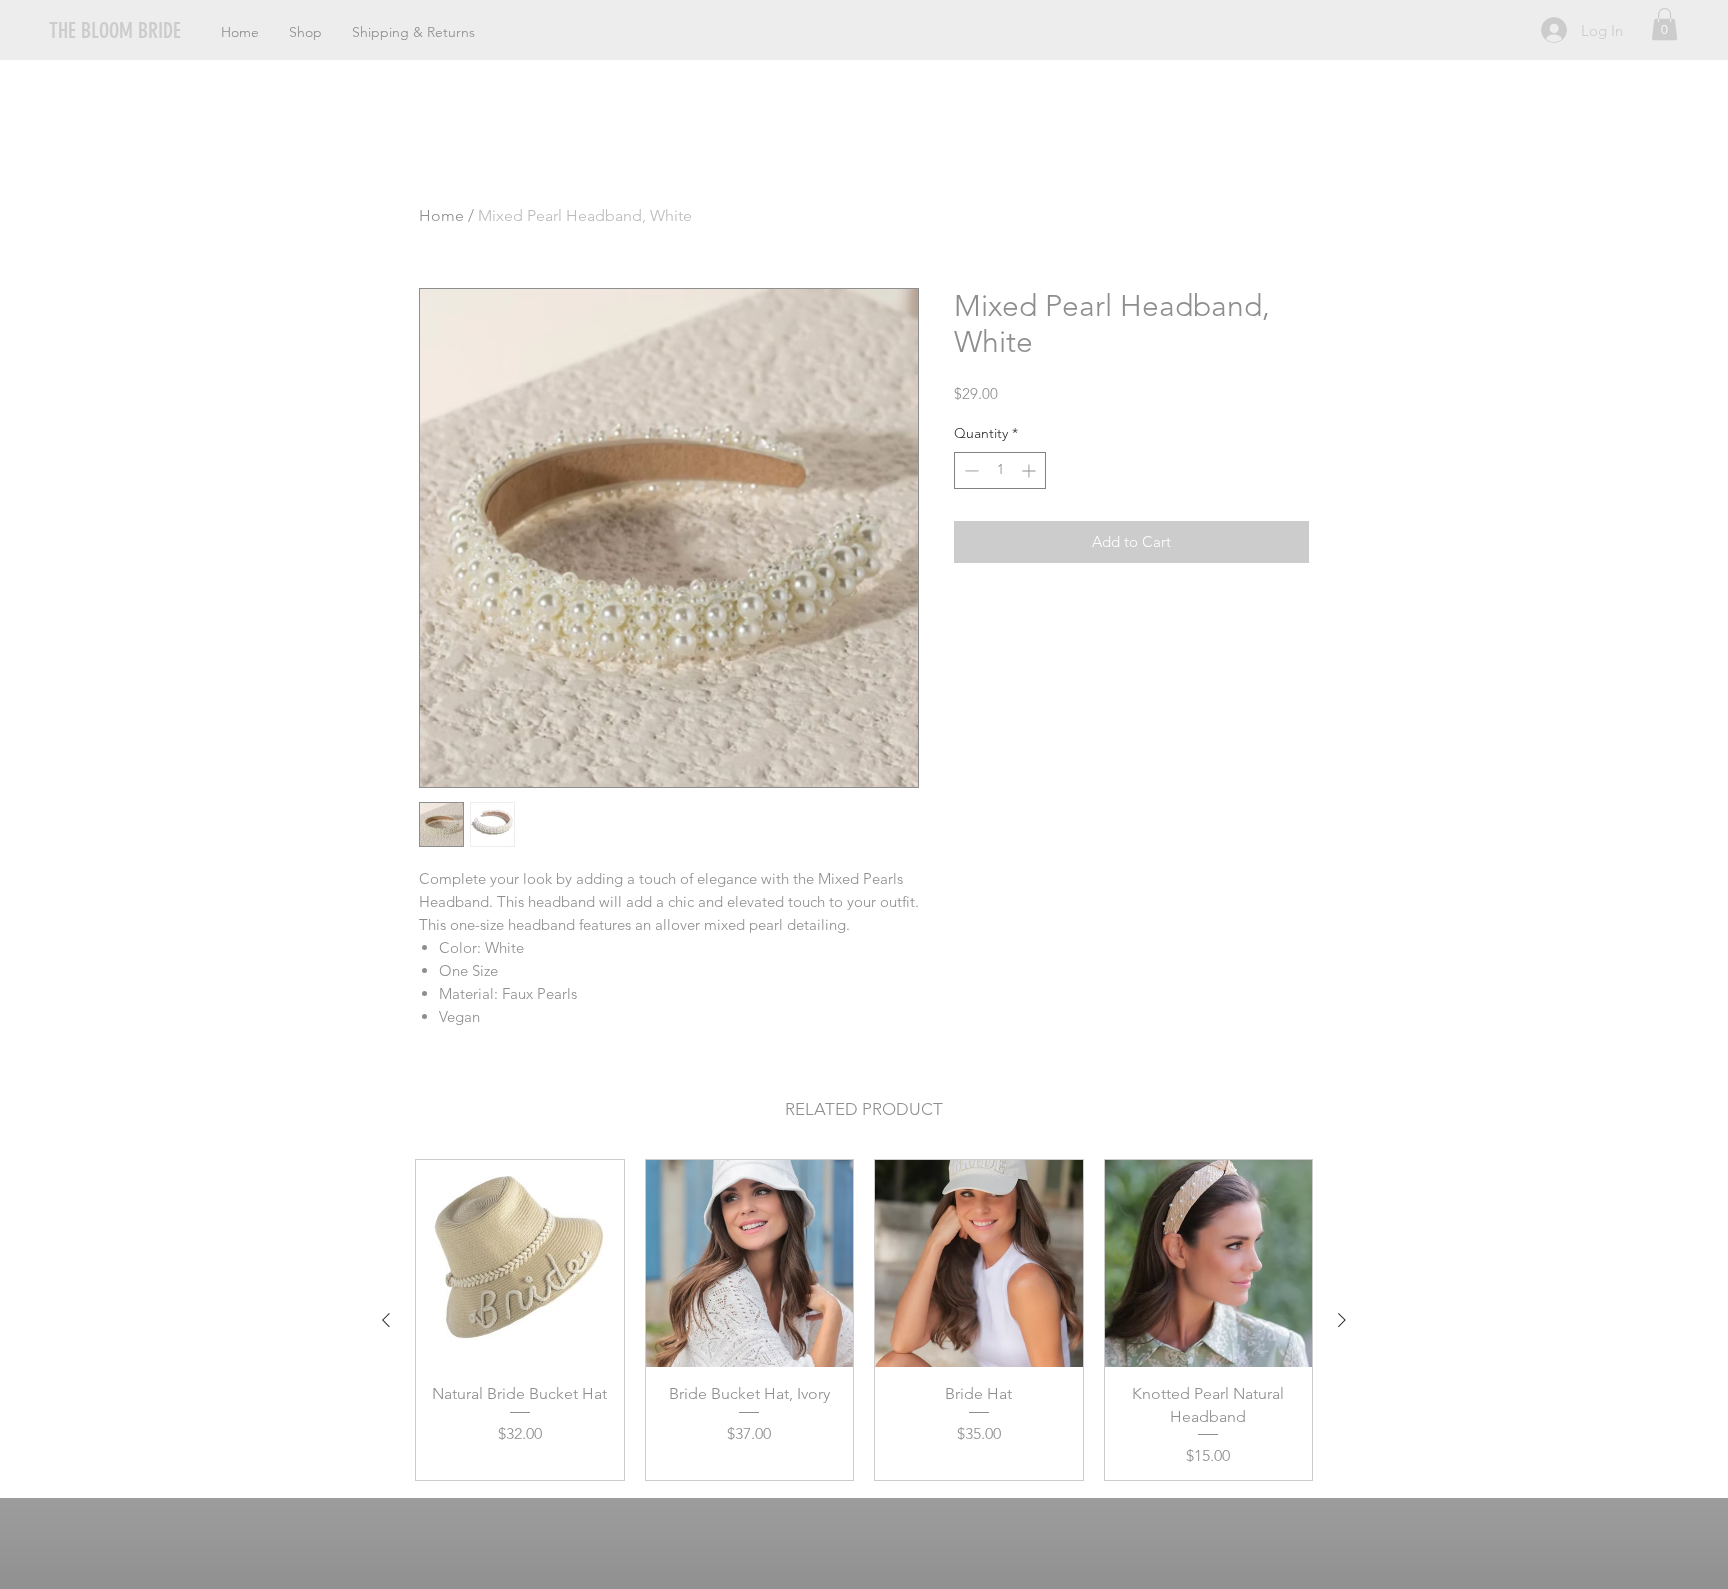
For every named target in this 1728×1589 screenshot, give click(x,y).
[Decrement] (969, 470)
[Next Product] (1342, 1320)
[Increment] (1030, 470)
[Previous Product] (386, 1320)
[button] (1664, 24)
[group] (864, 1320)
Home (441, 215)
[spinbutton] (1000, 470)
